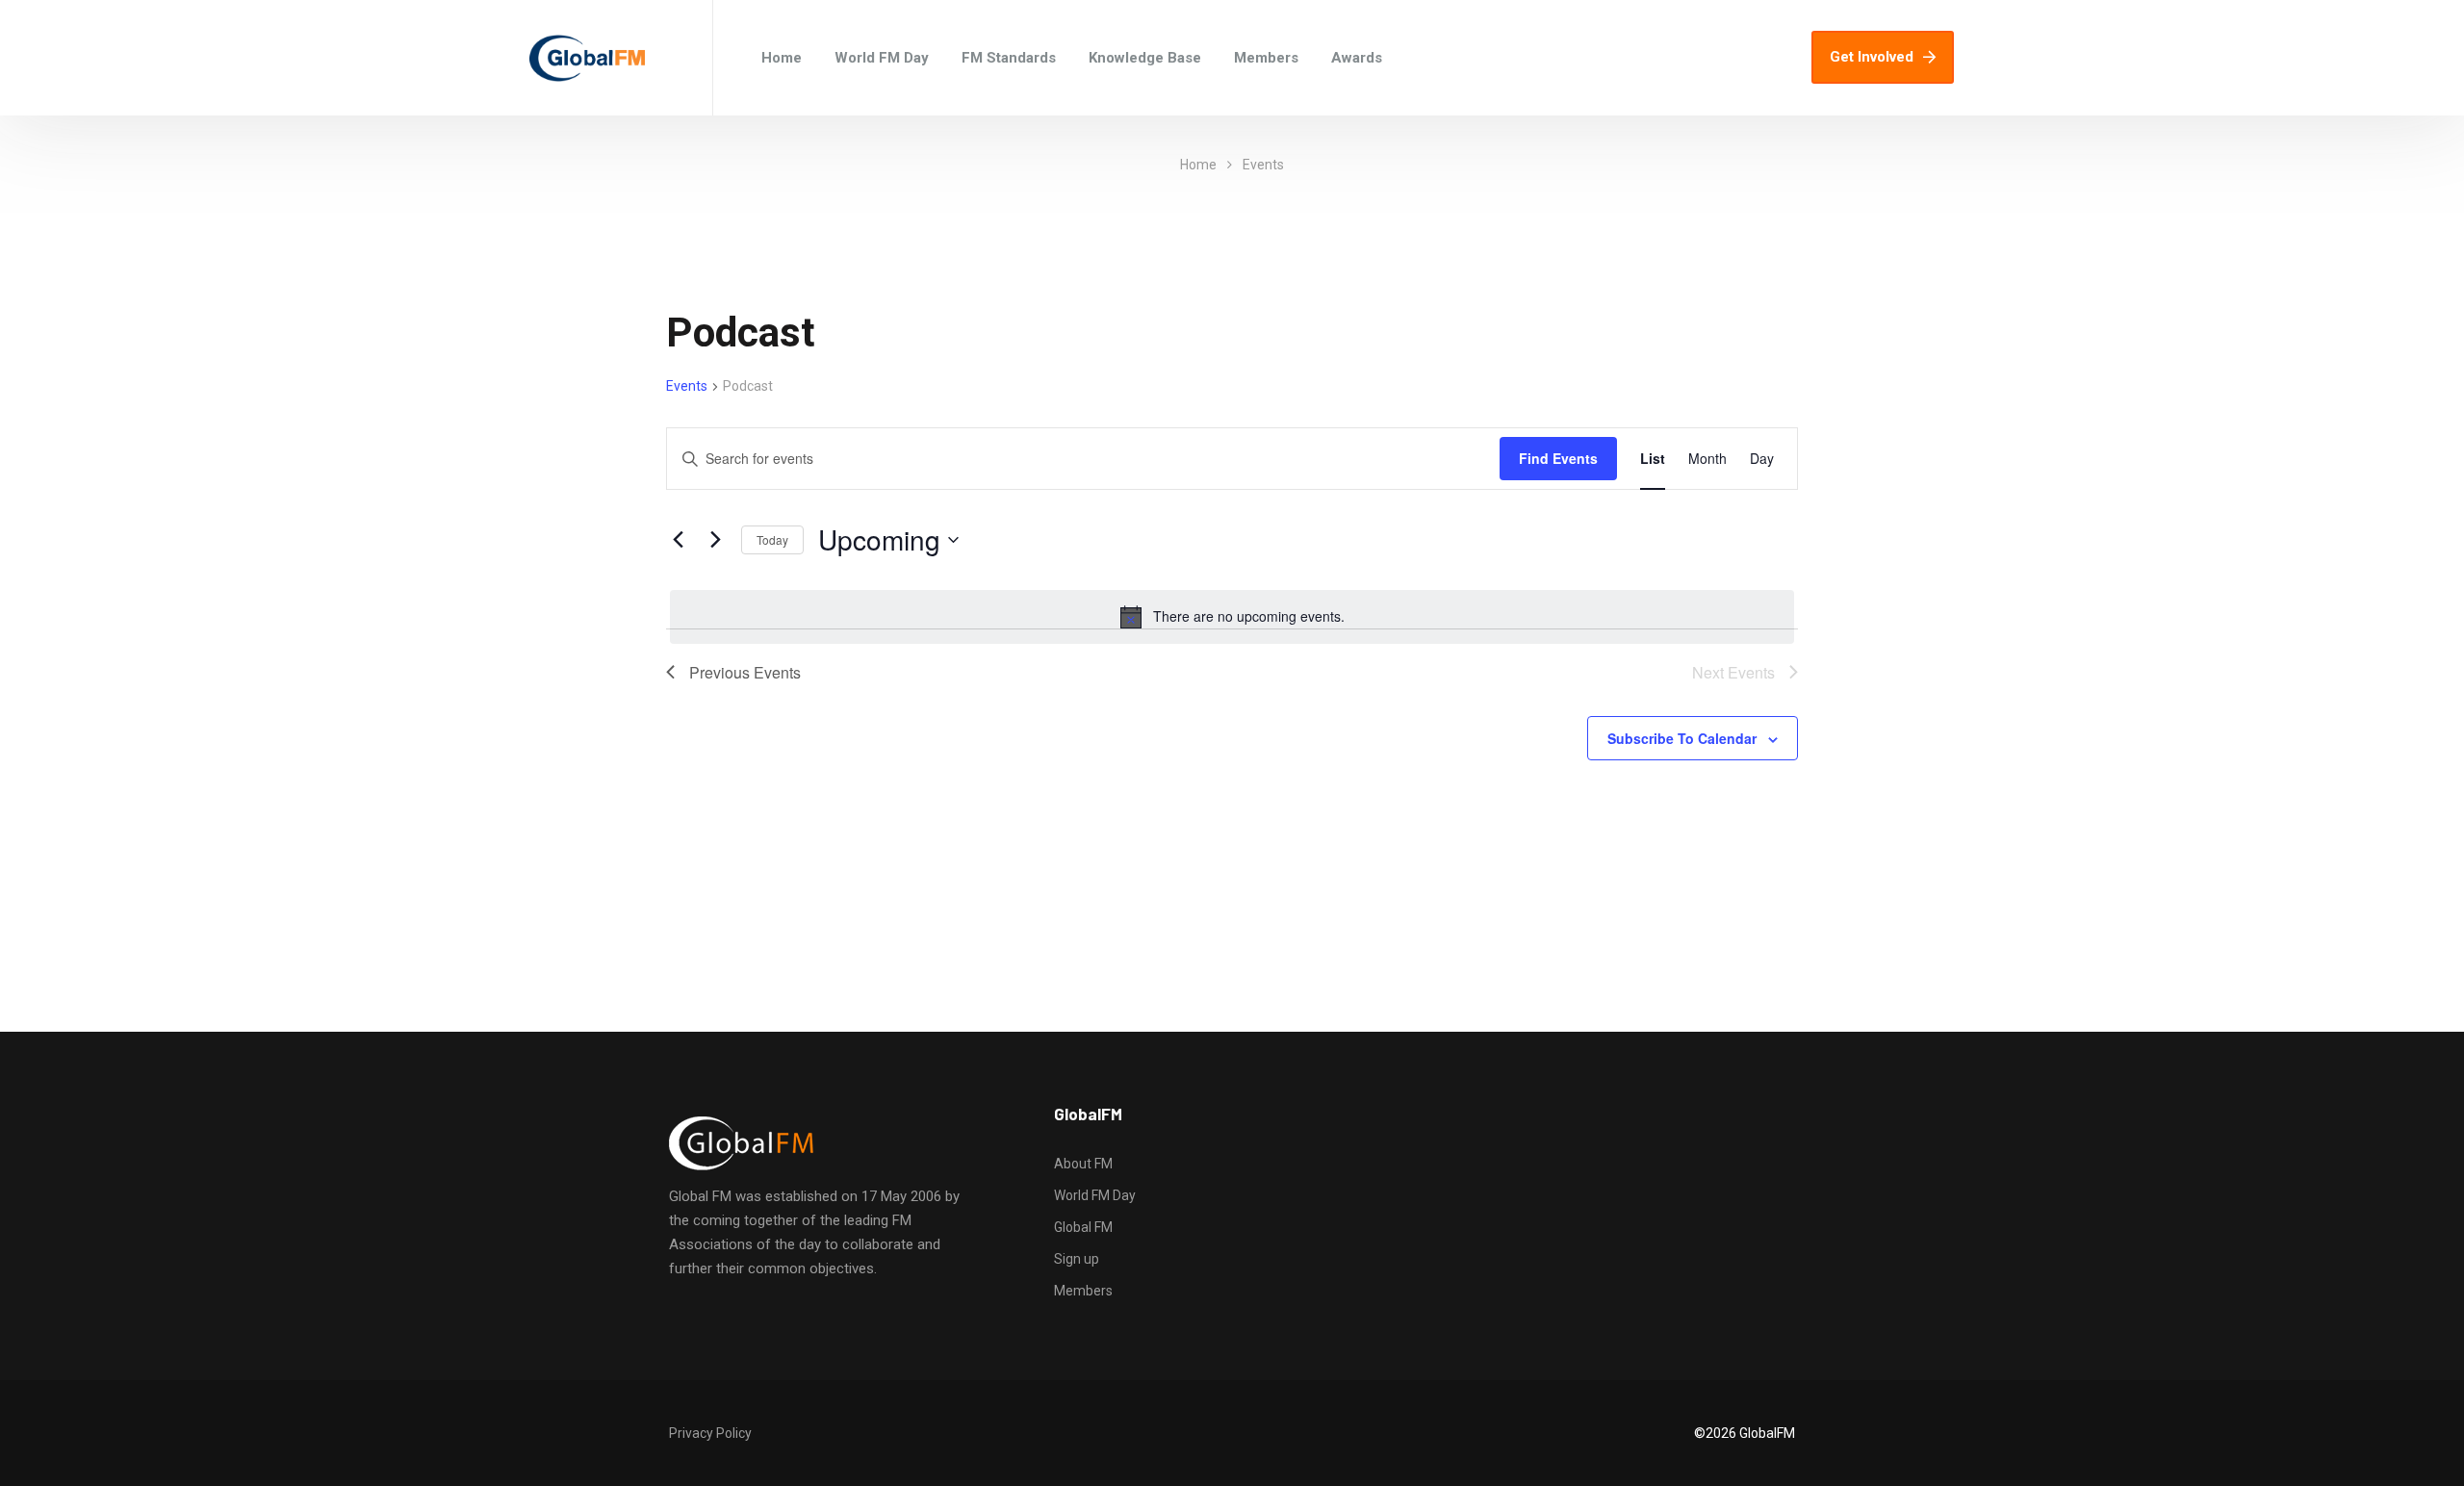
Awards (1357, 58)
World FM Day (882, 58)
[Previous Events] (678, 540)
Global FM (1083, 1227)
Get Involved (1872, 57)
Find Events (1558, 458)
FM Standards (1009, 58)
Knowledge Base (1145, 58)
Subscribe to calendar (1682, 738)
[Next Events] (715, 540)
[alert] (1232, 617)
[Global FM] (587, 58)
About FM (1083, 1164)
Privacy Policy (710, 1433)
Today (772, 539)
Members (1266, 58)
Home (782, 58)
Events (687, 386)
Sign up (1077, 1259)
